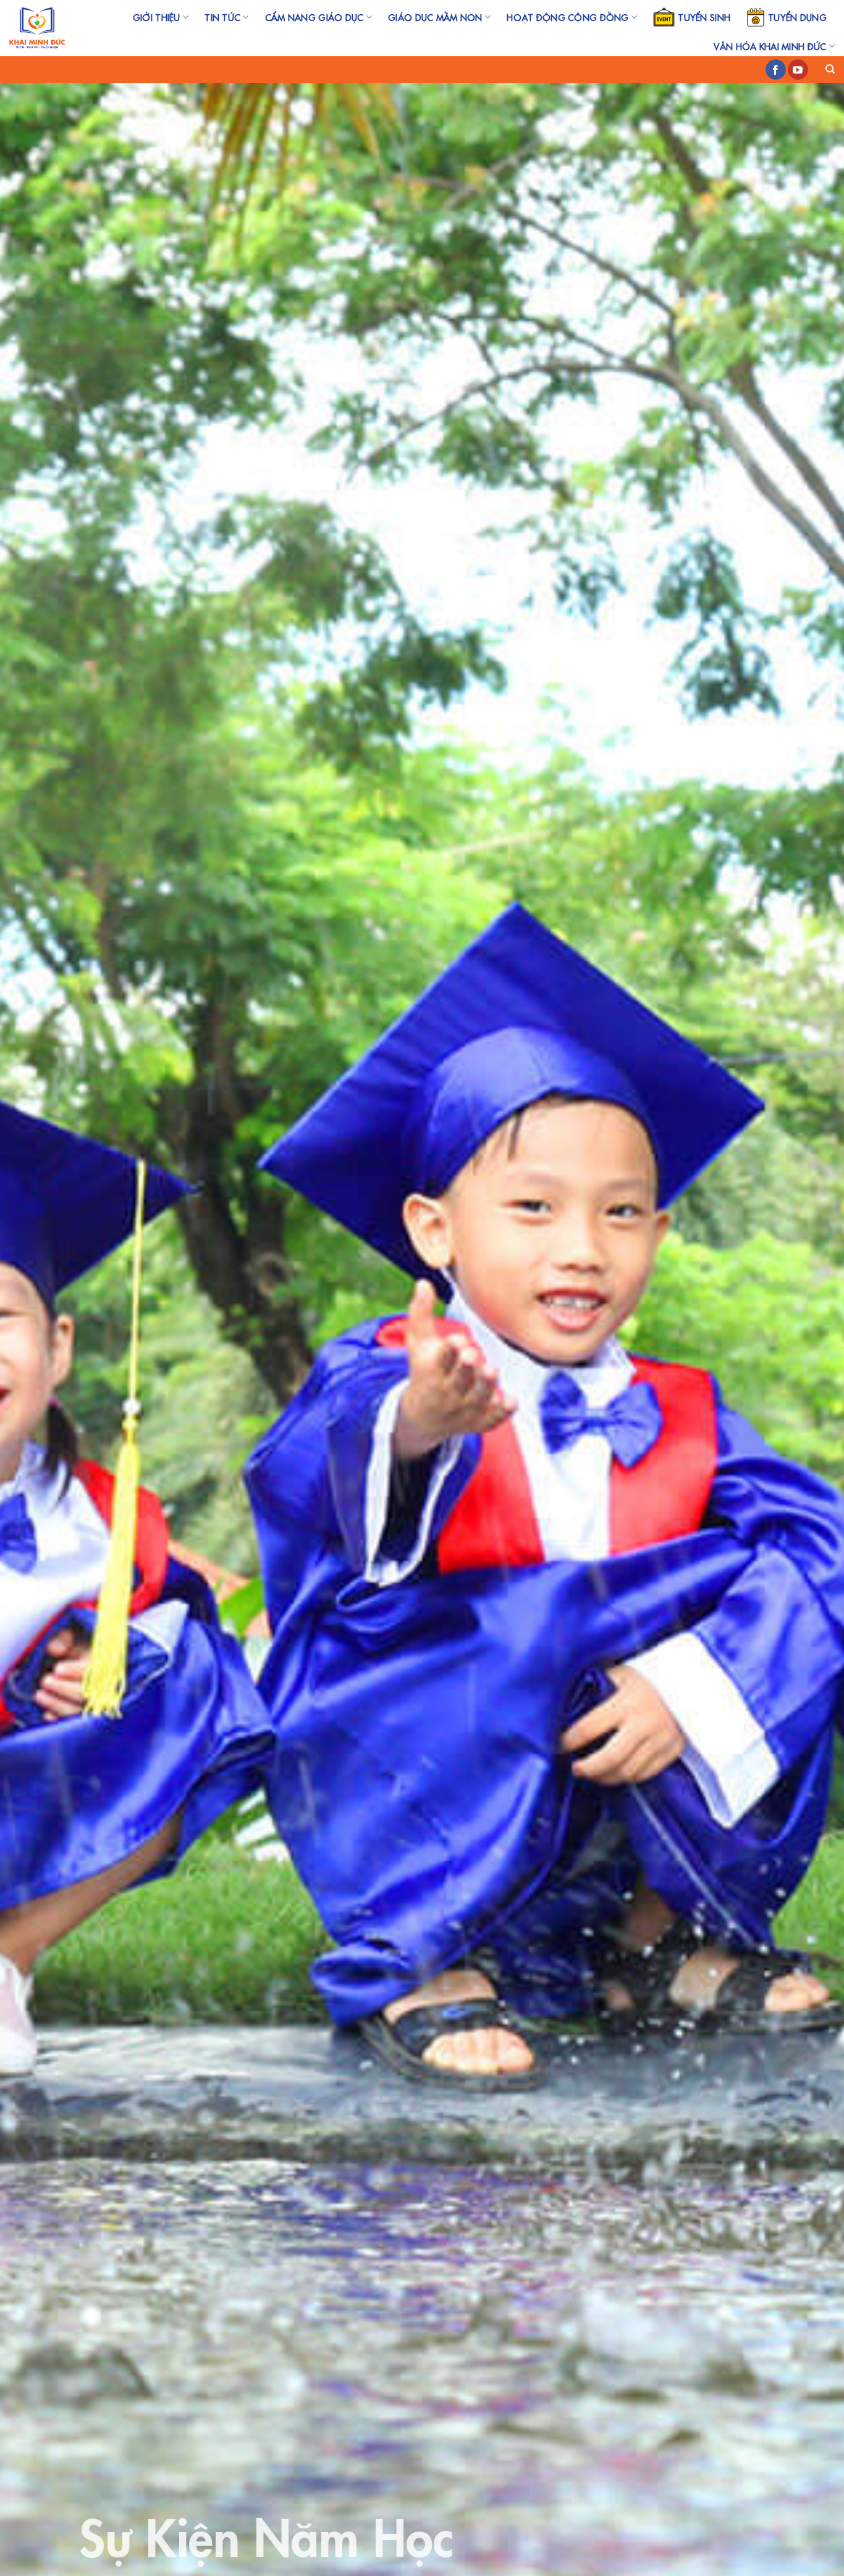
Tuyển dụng (797, 17)
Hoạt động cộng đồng (568, 17)
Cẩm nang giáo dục (314, 17)
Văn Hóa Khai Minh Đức (770, 46)
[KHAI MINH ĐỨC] (37, 28)
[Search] (830, 69)
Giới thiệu (157, 17)
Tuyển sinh (704, 17)
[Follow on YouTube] (798, 70)
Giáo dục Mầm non (435, 17)
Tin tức (222, 17)
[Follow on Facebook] (776, 70)
